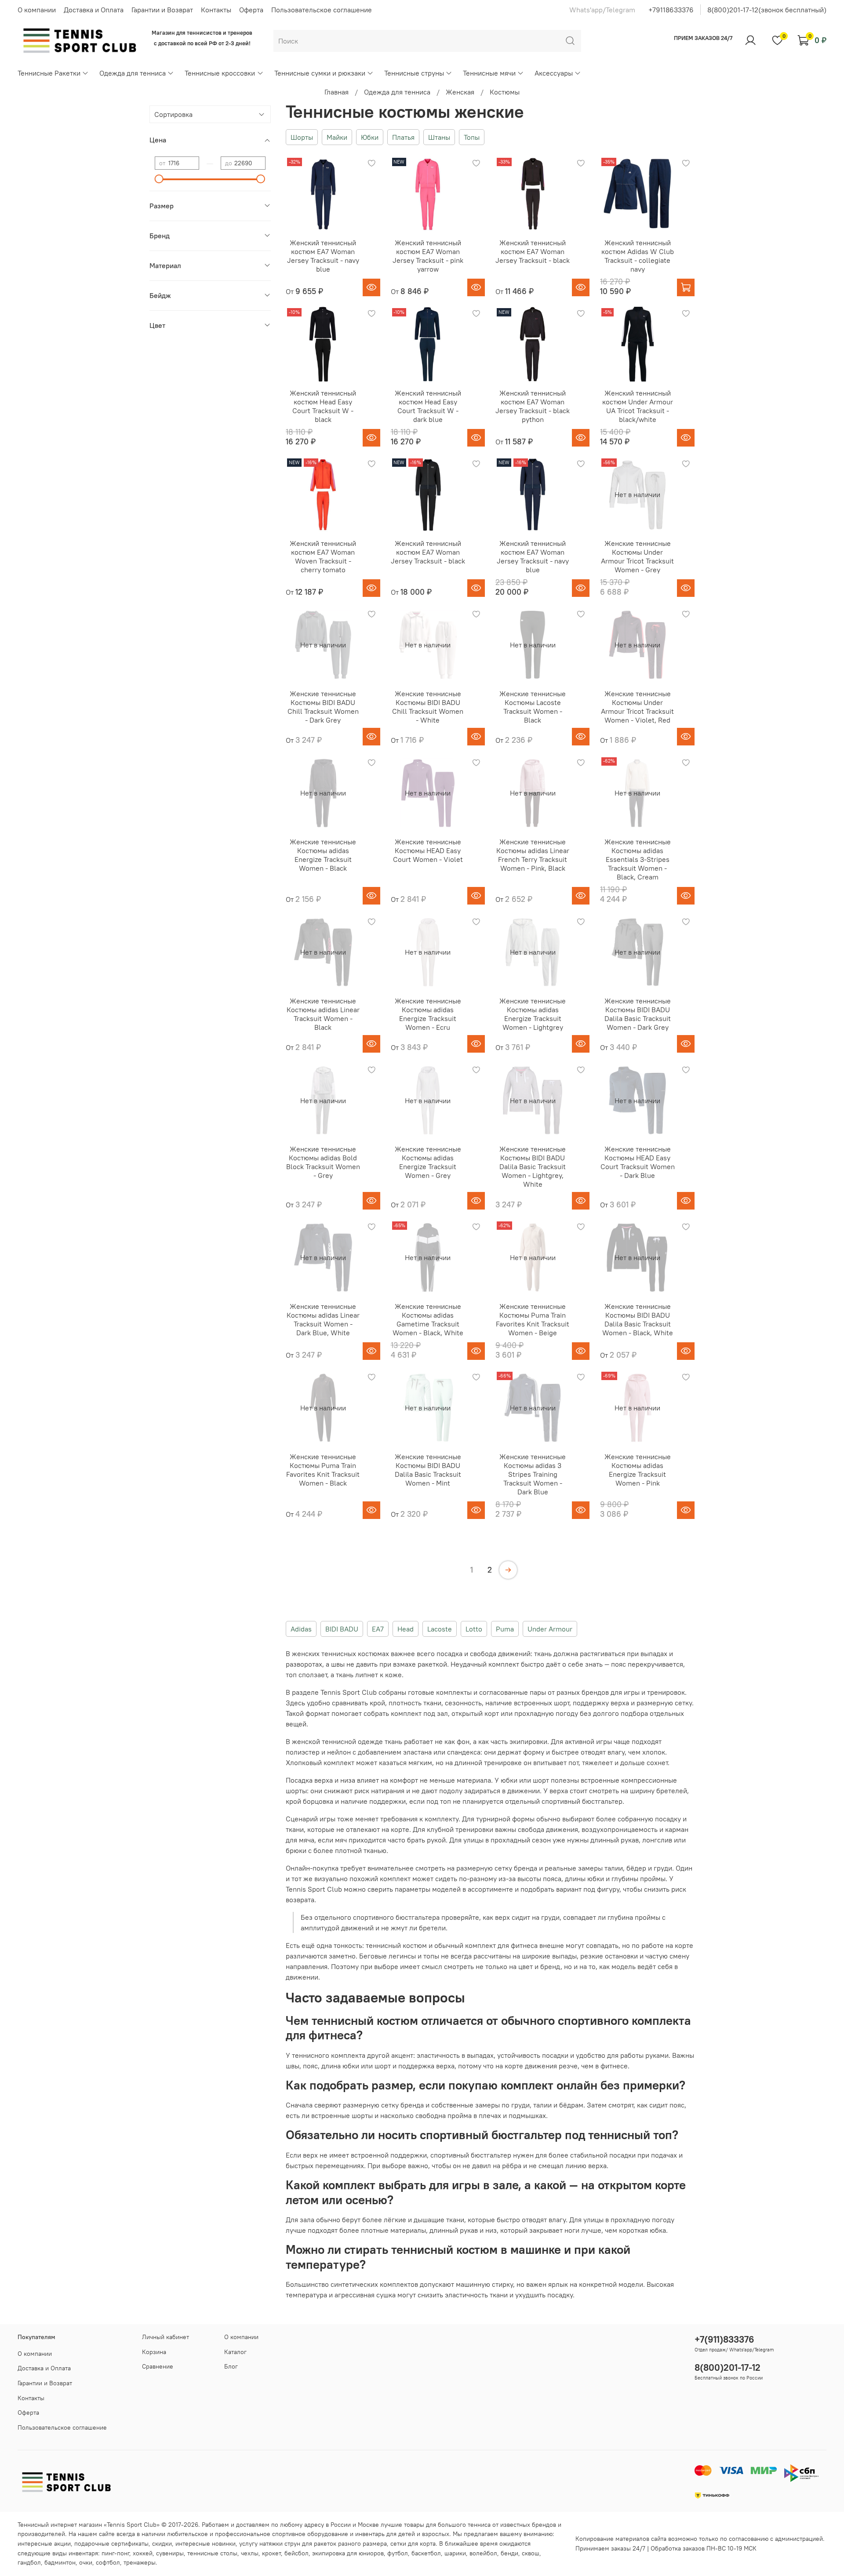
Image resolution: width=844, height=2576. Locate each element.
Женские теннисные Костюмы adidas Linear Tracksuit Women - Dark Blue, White (323, 1319)
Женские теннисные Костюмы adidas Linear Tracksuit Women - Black (323, 1014)
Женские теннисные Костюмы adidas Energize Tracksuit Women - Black (323, 855)
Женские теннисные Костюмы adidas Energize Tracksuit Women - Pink (638, 1470)
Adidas (301, 1629)
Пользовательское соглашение (322, 10)
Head (406, 1629)
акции (62, 2543)
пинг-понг (115, 2553)
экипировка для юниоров (348, 2553)
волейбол (483, 2553)
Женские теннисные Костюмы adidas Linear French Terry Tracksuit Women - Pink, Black (533, 855)
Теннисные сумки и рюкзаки (320, 73)
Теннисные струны (414, 73)
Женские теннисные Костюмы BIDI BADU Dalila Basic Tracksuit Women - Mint (428, 1470)
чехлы (250, 2553)
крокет (271, 2553)
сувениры (170, 2553)
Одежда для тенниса (133, 73)
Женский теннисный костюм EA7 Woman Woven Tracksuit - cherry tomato (323, 556)
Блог (231, 2366)
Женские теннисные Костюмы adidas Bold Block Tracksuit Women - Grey (323, 1162)
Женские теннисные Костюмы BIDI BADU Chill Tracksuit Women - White (428, 707)
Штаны (439, 137)
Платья (403, 137)
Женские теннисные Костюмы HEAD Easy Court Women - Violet (428, 850)
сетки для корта (413, 2543)
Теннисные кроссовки (220, 73)
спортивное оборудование (310, 2534)
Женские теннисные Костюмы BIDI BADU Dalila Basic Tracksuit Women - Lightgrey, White (533, 1166)
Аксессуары (554, 73)
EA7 (378, 1629)
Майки (337, 137)
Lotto (474, 1629)
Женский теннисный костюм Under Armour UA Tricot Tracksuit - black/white (638, 406)
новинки (224, 2543)
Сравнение (158, 2366)
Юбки (370, 137)
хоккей (143, 2553)
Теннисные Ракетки (49, 73)
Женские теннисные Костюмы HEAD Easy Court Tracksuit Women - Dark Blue (638, 1162)
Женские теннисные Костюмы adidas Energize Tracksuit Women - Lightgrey (533, 1014)
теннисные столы (212, 2553)
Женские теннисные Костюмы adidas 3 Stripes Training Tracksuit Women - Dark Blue (533, 1474)
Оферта (251, 10)
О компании (37, 10)
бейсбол (296, 2553)
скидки (162, 2543)
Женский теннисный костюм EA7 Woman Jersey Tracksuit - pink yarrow (428, 256)
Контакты (216, 10)
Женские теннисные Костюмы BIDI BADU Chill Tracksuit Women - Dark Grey (323, 707)
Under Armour (550, 1629)
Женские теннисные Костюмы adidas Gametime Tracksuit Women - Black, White (428, 1319)
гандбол (29, 2562)
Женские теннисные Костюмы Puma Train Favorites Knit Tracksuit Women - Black (323, 1470)
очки (86, 2562)
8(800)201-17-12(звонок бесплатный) (767, 10)
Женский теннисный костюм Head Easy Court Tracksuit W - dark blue (428, 406)
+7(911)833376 (724, 2339)
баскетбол (426, 2553)
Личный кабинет (166, 2337)
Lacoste (440, 1629)
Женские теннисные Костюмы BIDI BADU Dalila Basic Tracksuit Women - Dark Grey (638, 1014)
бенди (509, 2553)
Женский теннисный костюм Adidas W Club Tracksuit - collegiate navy (638, 256)
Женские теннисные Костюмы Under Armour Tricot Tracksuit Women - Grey (637, 556)
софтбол (108, 2562)
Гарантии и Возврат (162, 10)
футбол (398, 2553)
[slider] (159, 179)
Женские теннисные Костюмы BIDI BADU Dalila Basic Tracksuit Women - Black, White (638, 1319)
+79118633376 (671, 10)
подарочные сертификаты (111, 2543)
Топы (472, 137)
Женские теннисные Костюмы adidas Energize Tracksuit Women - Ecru (428, 1014)
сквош (531, 2553)
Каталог (235, 2352)
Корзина (154, 2352)
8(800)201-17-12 (728, 2367)
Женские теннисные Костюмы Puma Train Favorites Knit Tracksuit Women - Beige (533, 1319)
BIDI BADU (342, 1629)
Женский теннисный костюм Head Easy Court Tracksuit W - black (323, 406)
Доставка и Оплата (94, 10)
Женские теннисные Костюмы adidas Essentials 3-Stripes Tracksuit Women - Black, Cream (638, 859)
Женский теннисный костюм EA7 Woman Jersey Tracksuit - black (533, 251)
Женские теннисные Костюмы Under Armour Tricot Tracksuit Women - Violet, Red (637, 707)
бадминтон (60, 2562)
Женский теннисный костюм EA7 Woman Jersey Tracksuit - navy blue (323, 256)
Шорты (302, 137)
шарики (455, 2553)
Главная (337, 92)
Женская (460, 92)
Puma (505, 1629)
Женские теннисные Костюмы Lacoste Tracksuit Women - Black (533, 707)
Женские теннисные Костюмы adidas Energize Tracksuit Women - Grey (428, 1162)
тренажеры (140, 2562)
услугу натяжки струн (270, 2543)
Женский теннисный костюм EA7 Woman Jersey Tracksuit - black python (533, 406)
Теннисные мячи (489, 73)
